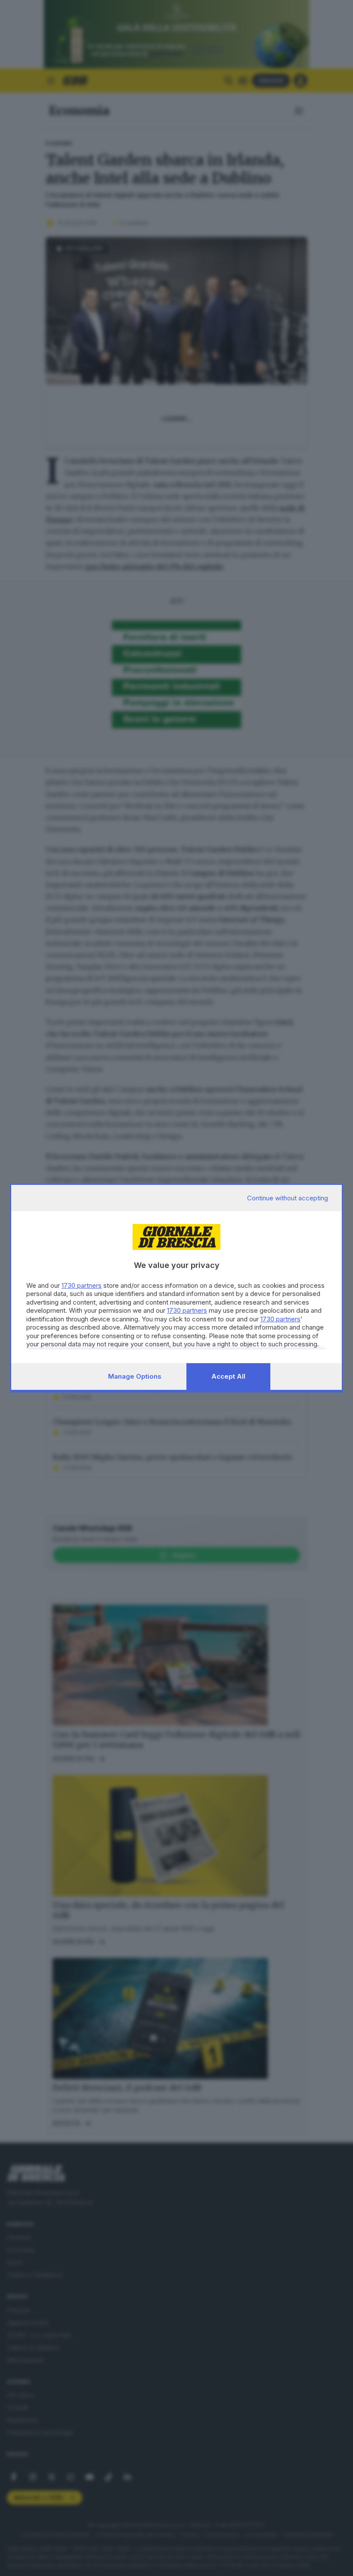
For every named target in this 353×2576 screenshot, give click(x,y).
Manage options (135, 1376)
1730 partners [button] (82, 1285)
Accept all (228, 1376)
